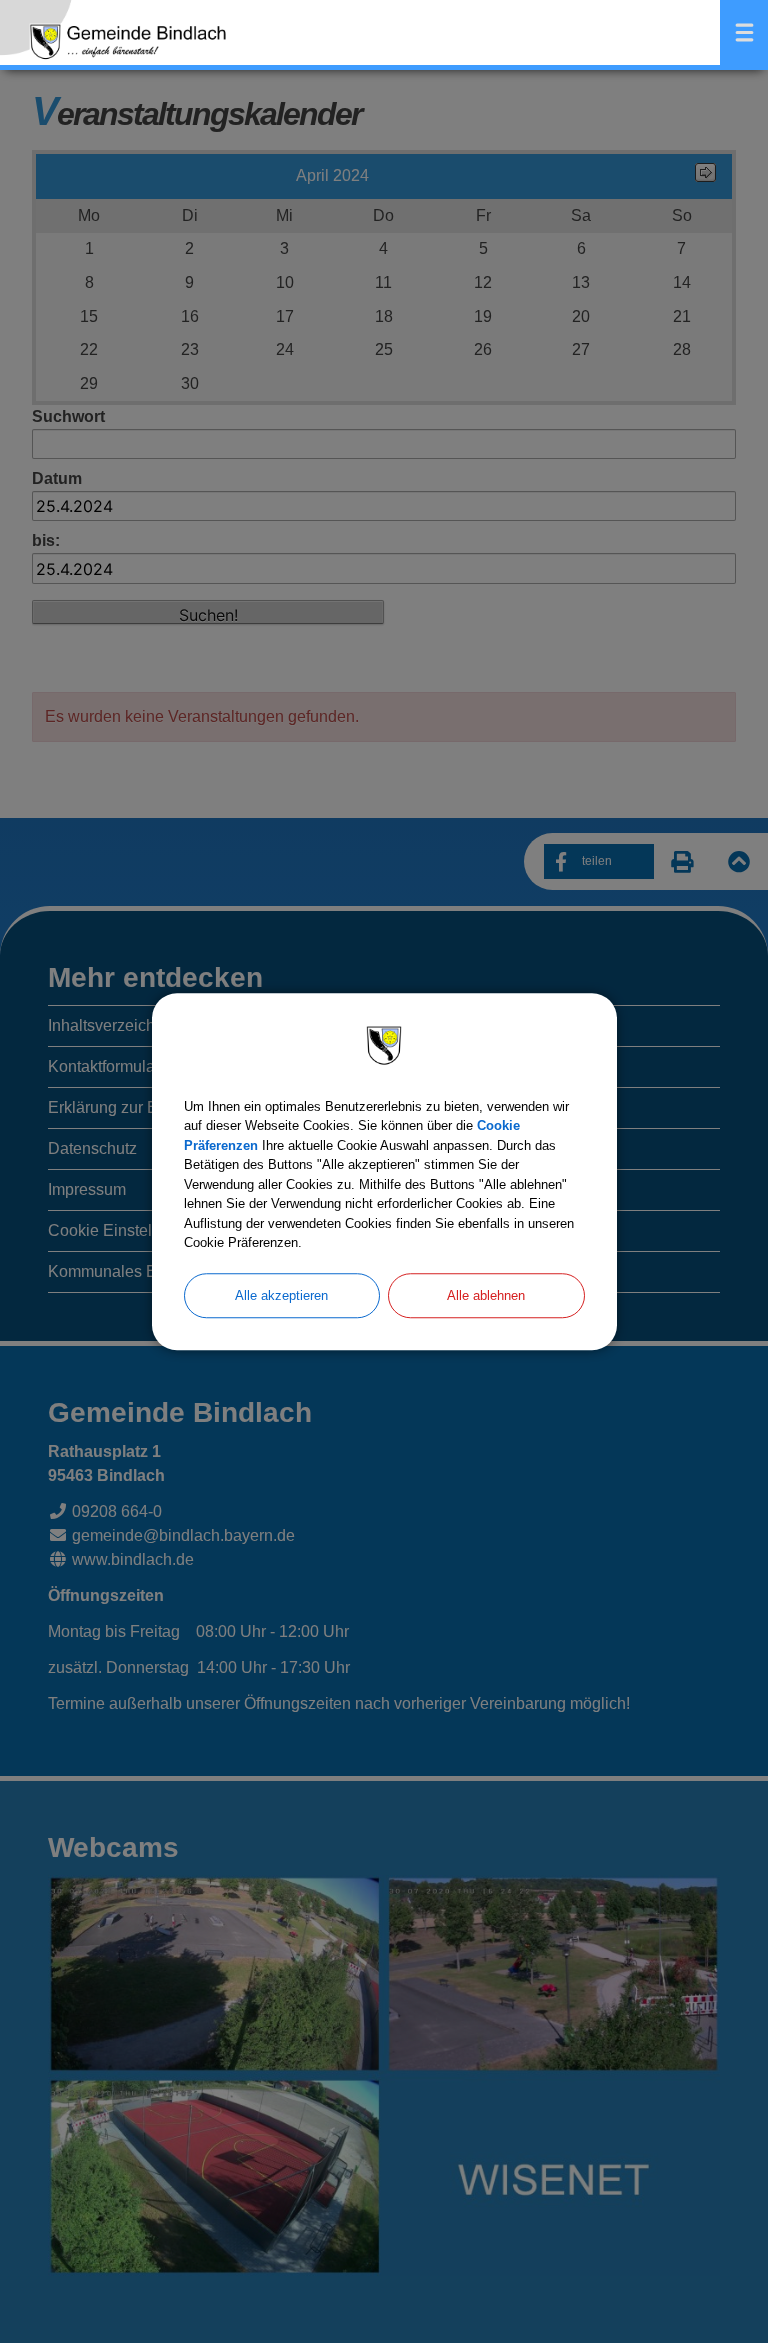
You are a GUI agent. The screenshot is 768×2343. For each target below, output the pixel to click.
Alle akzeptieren (281, 1295)
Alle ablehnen (486, 1295)
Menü (744, 32)
